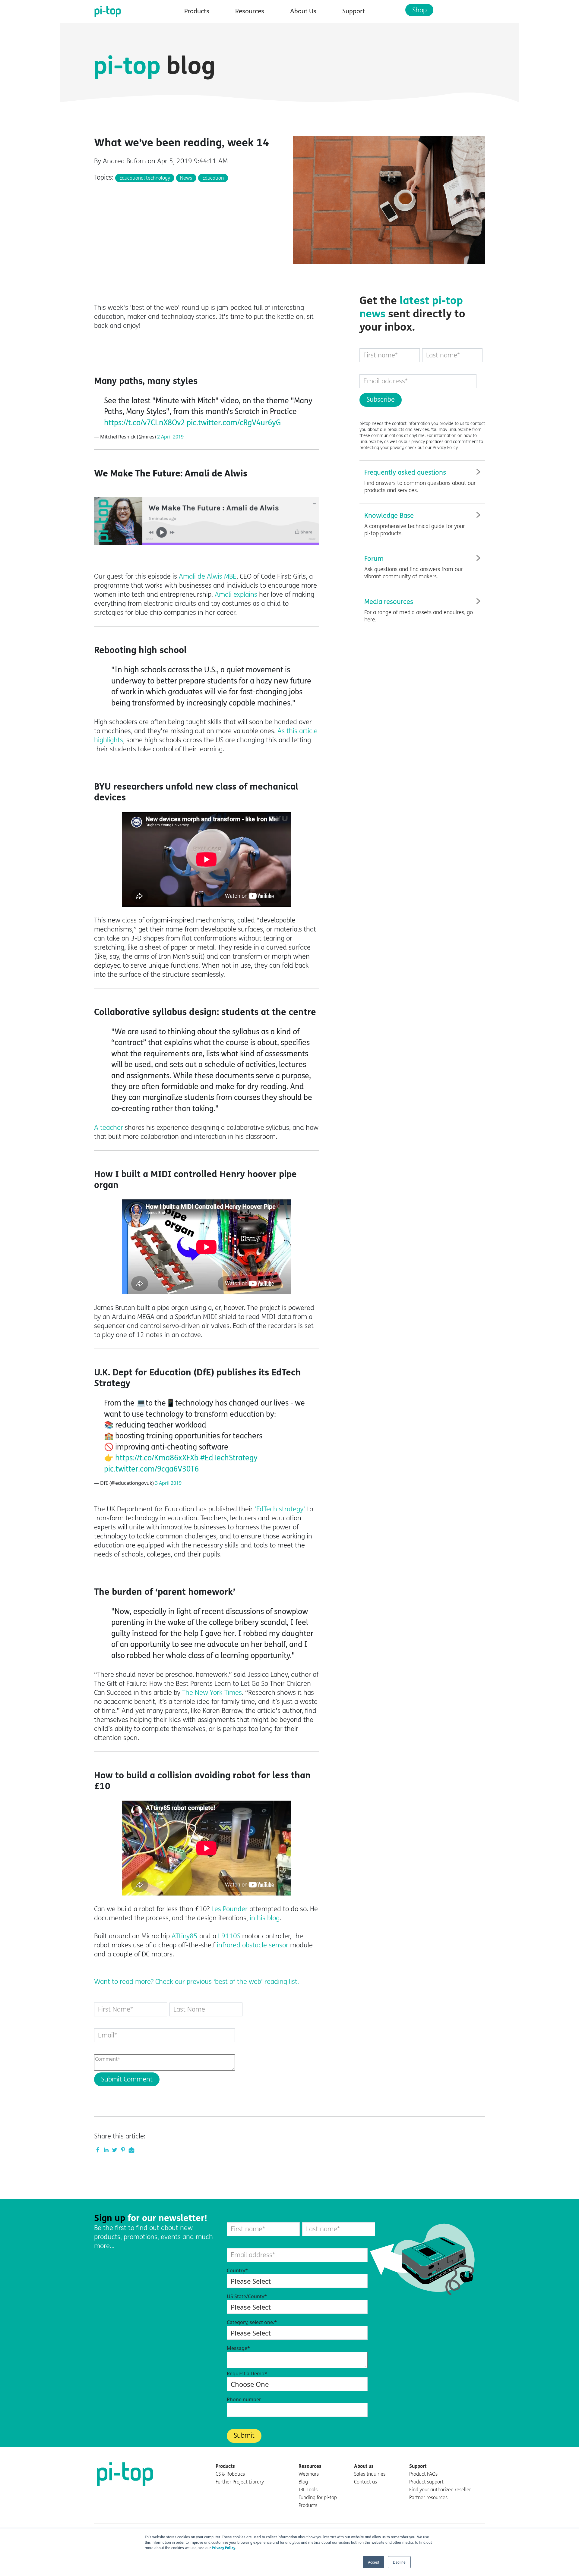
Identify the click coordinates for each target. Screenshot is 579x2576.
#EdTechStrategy (229, 1458)
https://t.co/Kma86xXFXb (157, 1458)
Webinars (309, 2474)
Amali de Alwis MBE (208, 576)
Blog (303, 2482)
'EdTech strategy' (280, 1509)
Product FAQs (423, 2474)
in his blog (265, 1918)
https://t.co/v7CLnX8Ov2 (144, 423)
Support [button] (354, 11)
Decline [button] (399, 2562)
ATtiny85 (185, 1936)
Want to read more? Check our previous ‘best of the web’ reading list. (196, 1982)
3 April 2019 (168, 1483)
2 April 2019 (170, 437)
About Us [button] (303, 11)
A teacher (109, 1128)
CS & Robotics (230, 2474)
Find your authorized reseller (440, 2490)
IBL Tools (308, 2490)
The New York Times (212, 1693)
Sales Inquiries (370, 2474)
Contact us (365, 2482)
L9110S (229, 1936)
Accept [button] (373, 2562)
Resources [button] (250, 11)
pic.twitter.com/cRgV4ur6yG (234, 423)
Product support (426, 2482)
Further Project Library (240, 2482)
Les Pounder (229, 1909)
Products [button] (197, 11)
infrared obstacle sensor (253, 1945)
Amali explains (236, 595)
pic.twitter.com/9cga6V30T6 (151, 1469)
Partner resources (428, 2497)
